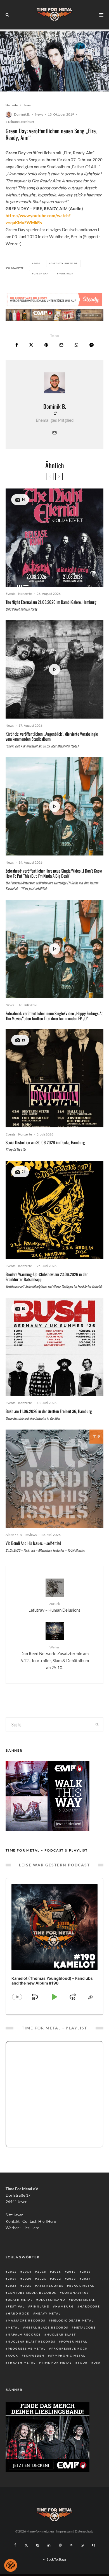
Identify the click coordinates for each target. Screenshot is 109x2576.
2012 (12, 2272)
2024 (86, 2279)
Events (10, 594)
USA (97, 2362)
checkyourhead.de (64, 263)
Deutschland (52, 2300)
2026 (27, 2286)
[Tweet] (31, 345)
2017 (72, 2272)
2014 (27, 2272)
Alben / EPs (14, 1535)
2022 (57, 2279)
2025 (12, 2286)
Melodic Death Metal (72, 2320)
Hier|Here (47, 2221)
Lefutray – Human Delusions (54, 1607)
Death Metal (20, 2300)
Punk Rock (66, 274)
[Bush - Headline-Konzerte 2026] (54, 1347)
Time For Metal (57, 2362)
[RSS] (71, 2545)
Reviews (31, 1535)
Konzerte (25, 594)
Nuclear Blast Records (32, 2341)
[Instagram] (38, 2545)
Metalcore (85, 2327)
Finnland (40, 2306)
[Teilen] (17, 345)
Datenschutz (84, 2531)
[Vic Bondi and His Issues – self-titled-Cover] (54, 1479)
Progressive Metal (27, 2348)
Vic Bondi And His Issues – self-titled (34, 1543)
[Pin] (46, 345)
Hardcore (90, 2306)
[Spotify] (60, 2545)
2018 (86, 2272)
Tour (83, 2362)
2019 (12, 2279)
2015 (42, 2272)
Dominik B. (22, 114)
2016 (57, 2272)
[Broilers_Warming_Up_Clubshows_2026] (54, 1210)
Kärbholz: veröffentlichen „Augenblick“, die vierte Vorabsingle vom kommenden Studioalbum (52, 736)
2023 (72, 2279)
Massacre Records (27, 2320)
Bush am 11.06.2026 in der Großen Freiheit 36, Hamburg (49, 1411)
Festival (16, 2306)
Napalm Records (24, 2334)
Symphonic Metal (68, 2355)
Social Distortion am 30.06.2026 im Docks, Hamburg (45, 1142)
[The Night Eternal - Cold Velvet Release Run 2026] (54, 538)
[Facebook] (15, 2545)
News (39, 114)
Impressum (64, 2531)
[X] (26, 2545)
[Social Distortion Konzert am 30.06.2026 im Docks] (54, 1078)
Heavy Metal (48, 2313)
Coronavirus (75, 2293)
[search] (97, 1724)
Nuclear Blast (61, 2334)
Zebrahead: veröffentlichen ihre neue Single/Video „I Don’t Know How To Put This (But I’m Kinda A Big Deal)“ (54, 873)
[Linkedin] (49, 2545)
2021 (42, 2279)
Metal (14, 2327)
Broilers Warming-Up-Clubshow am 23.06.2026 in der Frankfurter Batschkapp (47, 1277)
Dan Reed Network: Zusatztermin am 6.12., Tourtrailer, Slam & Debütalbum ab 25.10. (55, 1658)
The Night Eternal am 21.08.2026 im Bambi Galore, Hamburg (51, 602)
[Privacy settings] (11, 2565)
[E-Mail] (61, 345)
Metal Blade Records (47, 2327)
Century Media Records (32, 2293)
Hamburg (65, 2306)
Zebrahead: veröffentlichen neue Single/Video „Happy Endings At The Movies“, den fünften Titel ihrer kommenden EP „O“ (54, 1016)
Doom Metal (83, 2300)
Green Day (41, 274)
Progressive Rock (70, 2348)
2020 (37, 263)
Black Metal (82, 2286)
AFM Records (50, 2286)
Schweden (34, 2355)
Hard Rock (19, 2313)
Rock (13, 2355)
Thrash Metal (22, 2362)
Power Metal (74, 2341)
